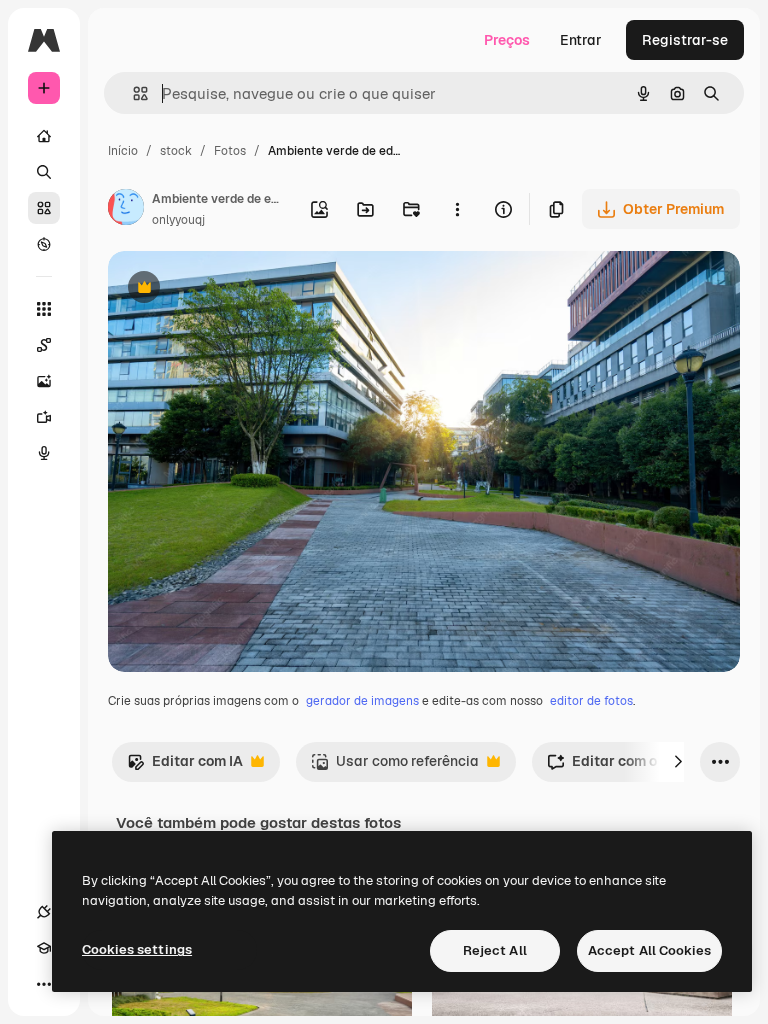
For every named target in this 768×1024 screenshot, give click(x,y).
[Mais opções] (457, 209)
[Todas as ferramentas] (44, 309)
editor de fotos (591, 701)
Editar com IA (185, 766)
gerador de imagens (362, 701)
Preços (507, 40)
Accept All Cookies (649, 950)
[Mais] (44, 984)
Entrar (581, 40)
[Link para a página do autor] (126, 210)
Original (236, 289)
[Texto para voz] (44, 453)
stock (176, 151)
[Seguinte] (678, 762)
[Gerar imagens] (44, 381)
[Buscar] (44, 172)
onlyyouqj (178, 220)
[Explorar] (44, 244)
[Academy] (44, 948)
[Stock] (44, 208)
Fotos (230, 151)
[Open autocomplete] (132, 93)
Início (123, 151)
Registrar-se (685, 40)
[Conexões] (44, 912)
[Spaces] (44, 345)
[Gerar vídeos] (44, 417)
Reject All (495, 950)
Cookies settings (137, 949)
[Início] (44, 136)
